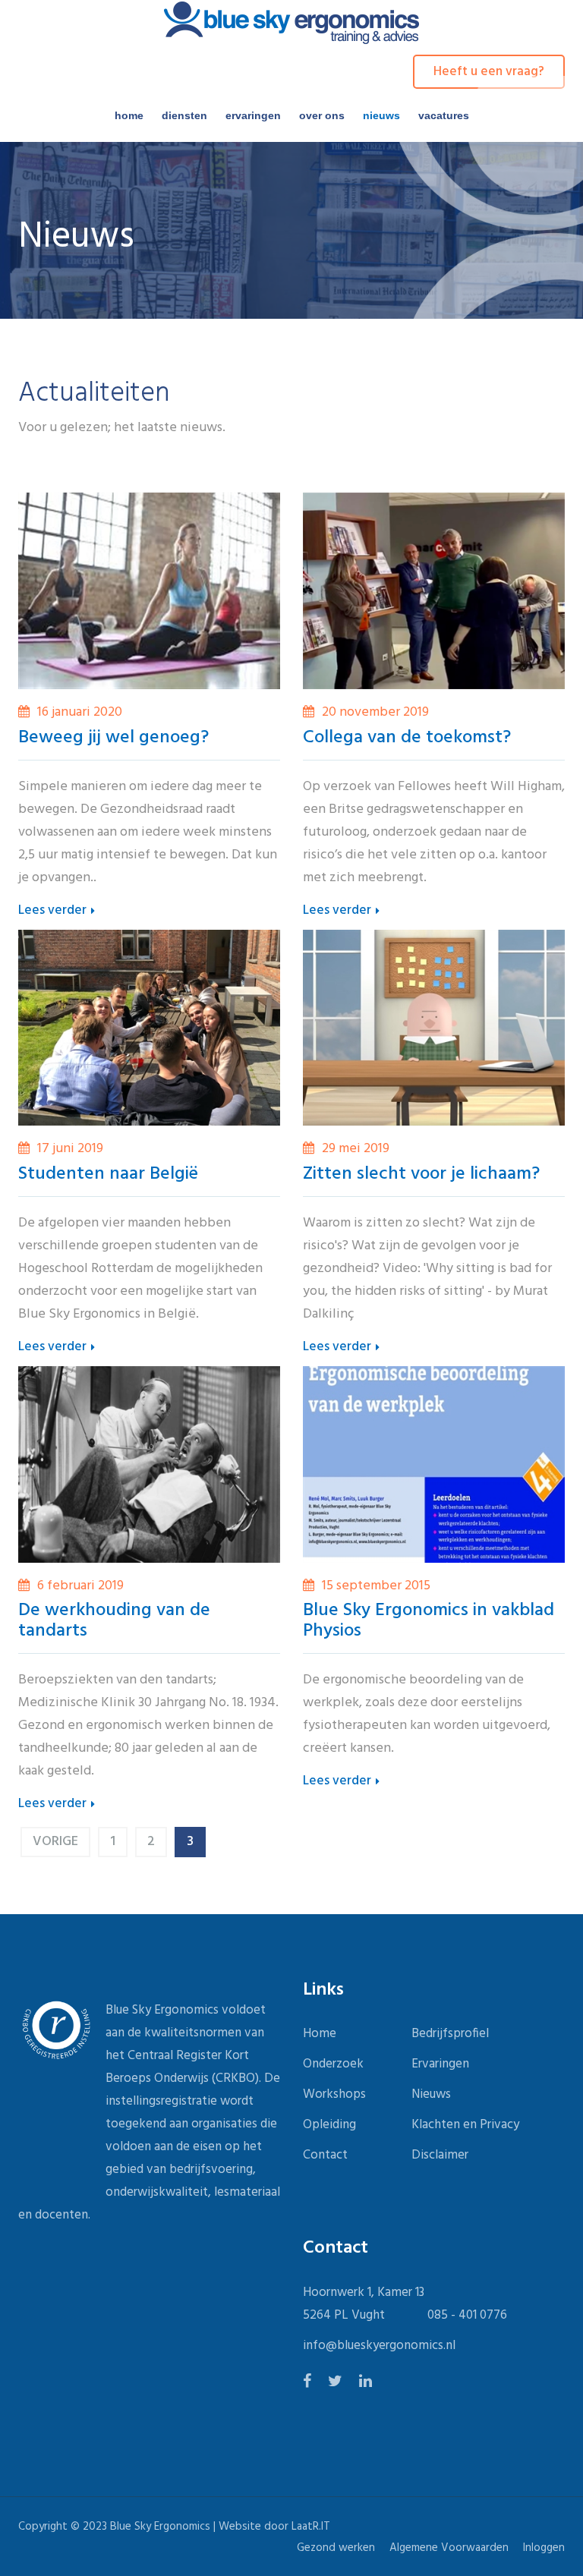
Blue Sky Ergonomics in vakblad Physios (429, 1621)
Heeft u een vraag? (489, 72)
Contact (325, 2155)
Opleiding (329, 2125)
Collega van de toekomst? (407, 738)
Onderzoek (333, 2064)
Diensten (184, 115)
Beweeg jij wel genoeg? (113, 738)
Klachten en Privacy (465, 2125)
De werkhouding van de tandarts (114, 1621)
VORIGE (55, 1842)
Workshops (334, 2094)
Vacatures (444, 115)
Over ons (322, 115)
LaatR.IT (311, 2527)
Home (129, 115)
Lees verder (54, 911)
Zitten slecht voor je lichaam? (421, 1174)
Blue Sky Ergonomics (160, 2527)
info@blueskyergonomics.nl (379, 2346)
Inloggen (544, 2548)
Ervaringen (253, 115)
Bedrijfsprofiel (450, 2034)
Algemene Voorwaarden (449, 2548)
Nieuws (381, 115)
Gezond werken (336, 2548)
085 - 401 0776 (467, 2315)
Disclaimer (440, 2155)
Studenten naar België (108, 1174)
